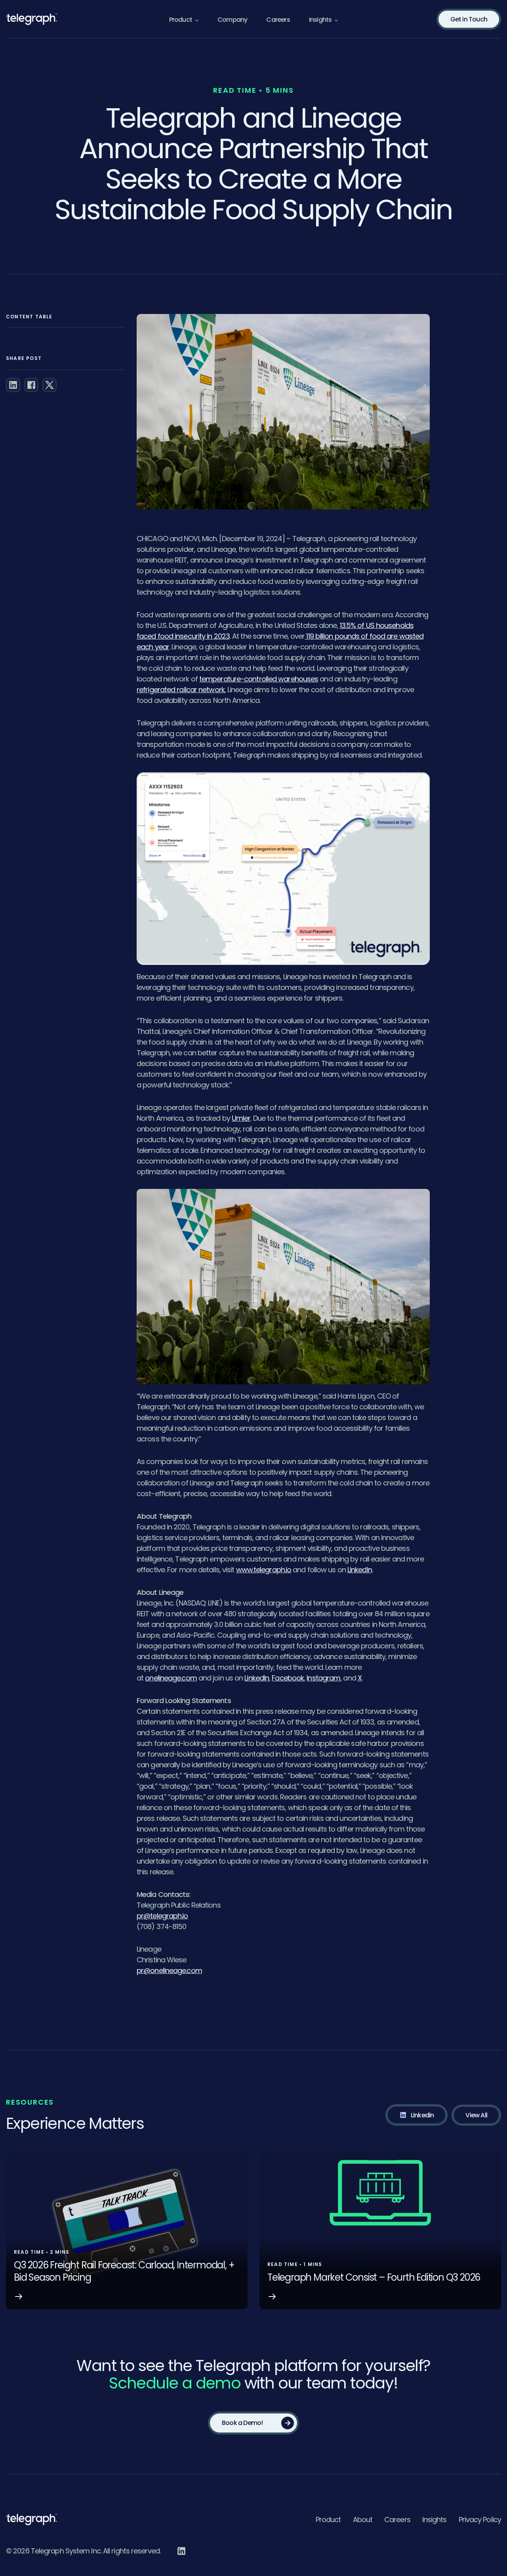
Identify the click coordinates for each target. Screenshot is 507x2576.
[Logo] (31, 2519)
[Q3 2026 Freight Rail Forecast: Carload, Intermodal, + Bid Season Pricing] (127, 2231)
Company (232, 20)
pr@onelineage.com (169, 1970)
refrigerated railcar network (181, 690)
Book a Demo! (242, 2423)
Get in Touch (469, 19)
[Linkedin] (181, 2551)
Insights (320, 20)
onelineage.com (171, 1678)
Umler (241, 1118)
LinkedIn (360, 1570)
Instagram (323, 1678)
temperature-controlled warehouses (259, 679)
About (363, 2520)
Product (328, 2520)
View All (476, 2115)
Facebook (288, 1678)
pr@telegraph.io (162, 1916)
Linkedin (422, 2115)
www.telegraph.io (264, 1570)
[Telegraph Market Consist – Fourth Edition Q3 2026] (380, 2231)
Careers (278, 20)
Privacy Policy (480, 2520)
